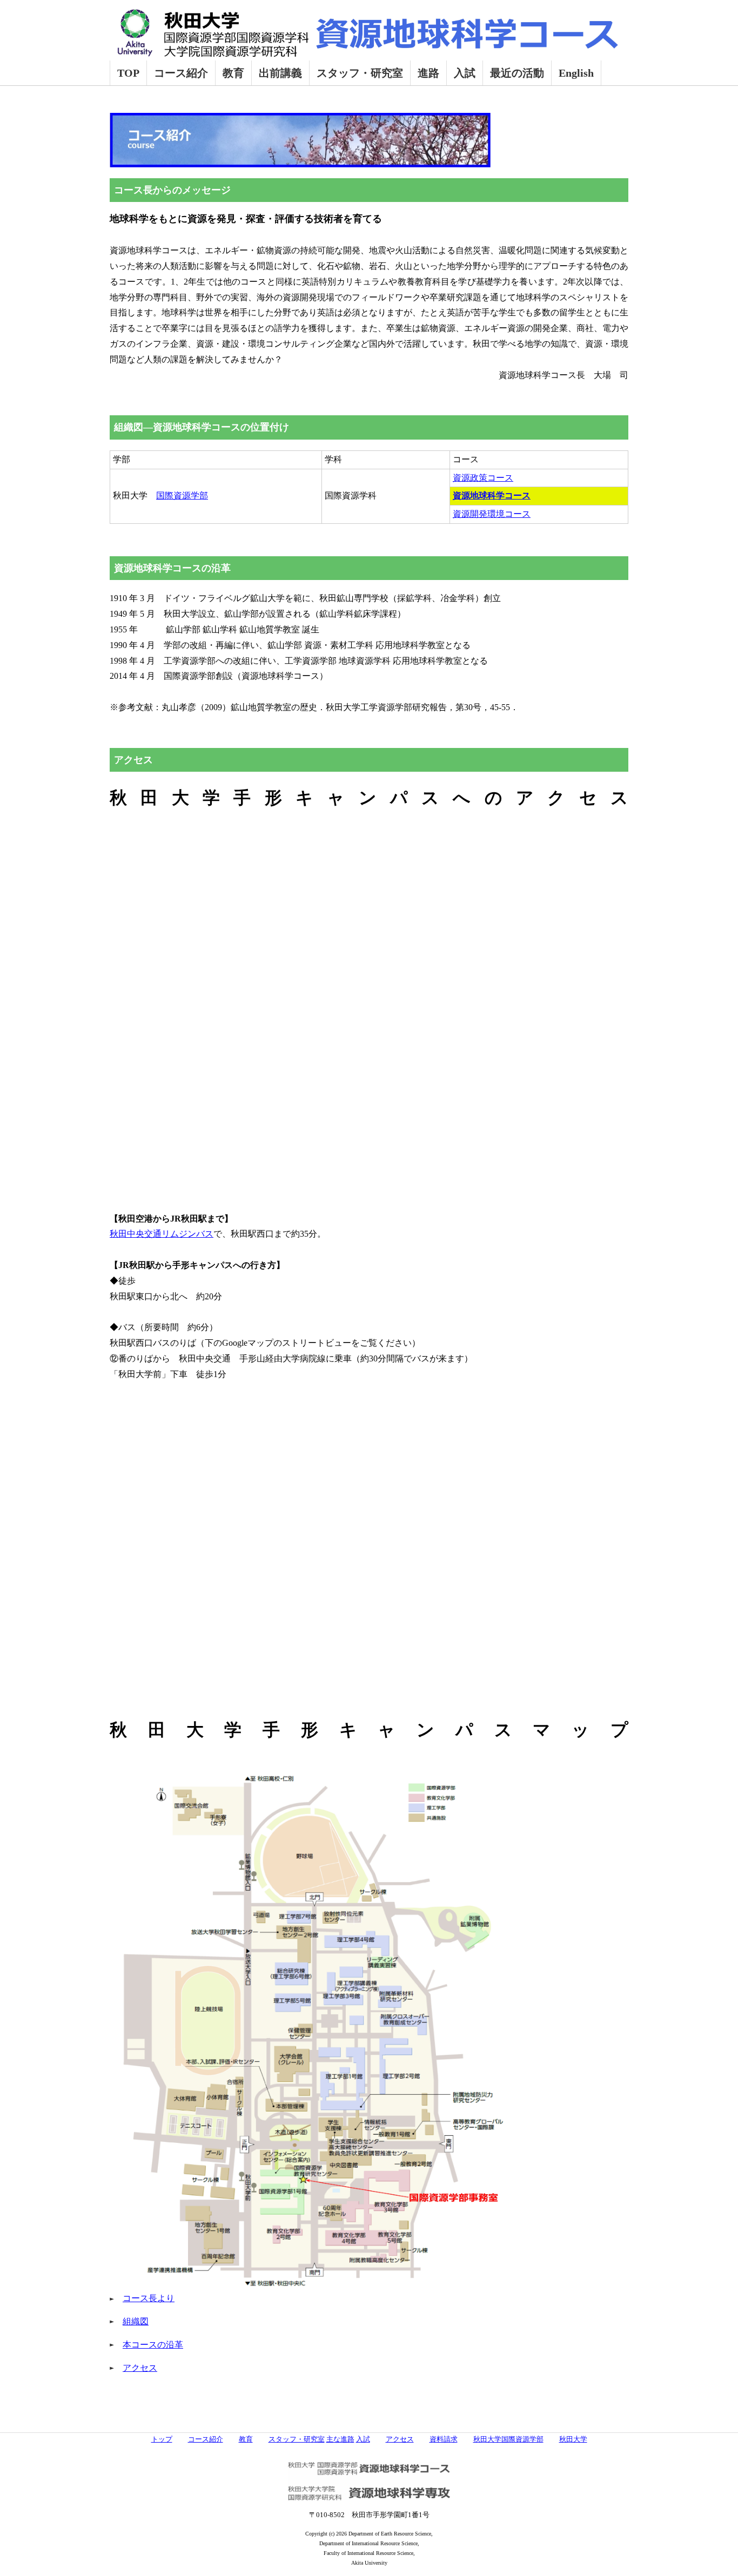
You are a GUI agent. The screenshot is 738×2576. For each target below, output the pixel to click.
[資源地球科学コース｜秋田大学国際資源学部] (366, 48)
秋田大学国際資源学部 (508, 2439)
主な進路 (340, 2439)
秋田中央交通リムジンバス (162, 1234)
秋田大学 (573, 2439)
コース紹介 (181, 73)
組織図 (136, 2321)
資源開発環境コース (492, 514)
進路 (428, 73)
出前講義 (280, 73)
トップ (162, 2439)
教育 (233, 73)
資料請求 (444, 2439)
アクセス (140, 2368)
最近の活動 (517, 73)
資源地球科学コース (492, 495)
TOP (128, 73)
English (576, 73)
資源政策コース (483, 478)
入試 (465, 73)
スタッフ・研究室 (360, 73)
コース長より (149, 2298)
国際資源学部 (182, 495)
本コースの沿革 (153, 2345)
